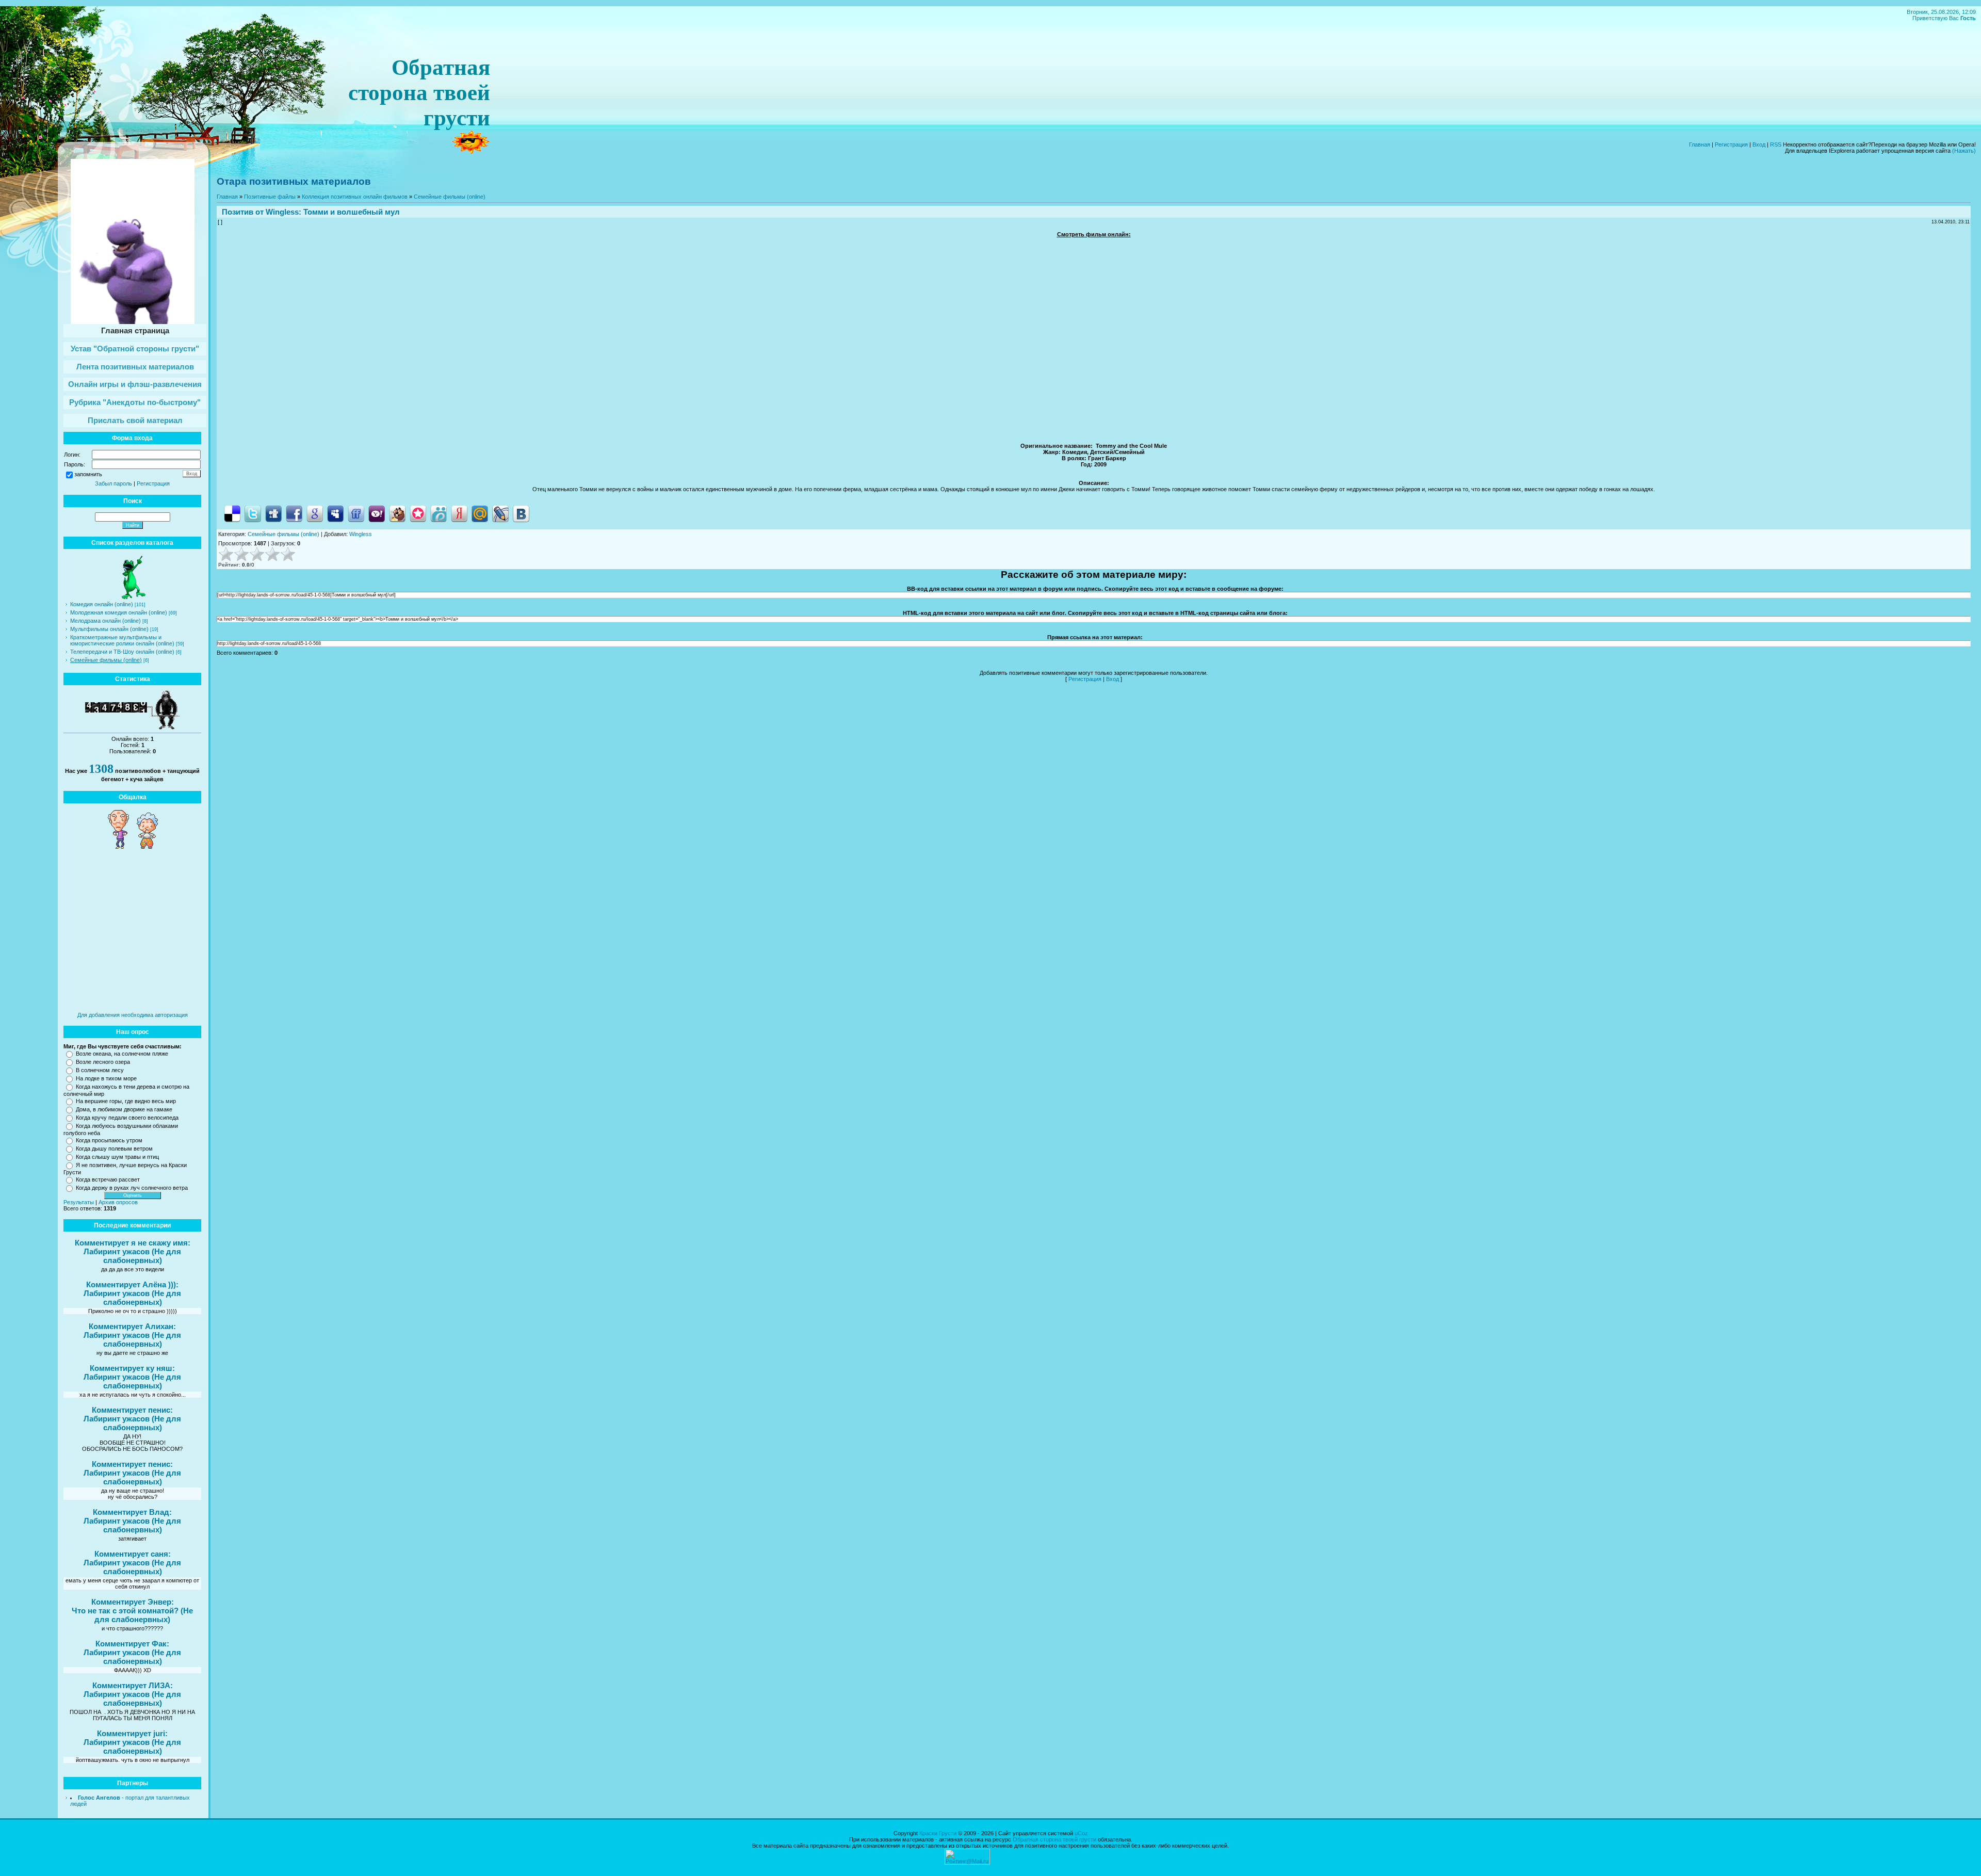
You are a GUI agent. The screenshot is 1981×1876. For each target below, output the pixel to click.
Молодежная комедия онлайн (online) (119, 612)
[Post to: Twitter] (253, 513)
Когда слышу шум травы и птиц (117, 1157)
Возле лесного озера (103, 1062)
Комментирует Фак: (132, 1644)
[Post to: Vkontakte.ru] (521, 513)
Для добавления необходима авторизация (133, 1015)
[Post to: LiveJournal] (500, 513)
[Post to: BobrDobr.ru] (397, 513)
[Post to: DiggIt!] (273, 513)
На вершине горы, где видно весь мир (126, 1101)
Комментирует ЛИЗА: (133, 1685)
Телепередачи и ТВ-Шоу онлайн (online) (122, 652)
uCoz (1081, 1833)
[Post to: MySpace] (335, 513)
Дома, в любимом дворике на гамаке (124, 1109)
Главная (1700, 144)
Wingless (282, 212)
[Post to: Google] (315, 513)
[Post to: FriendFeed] (356, 513)
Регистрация (1731, 144)
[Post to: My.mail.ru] (480, 513)
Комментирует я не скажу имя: (133, 1243)
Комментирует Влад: (132, 1512)
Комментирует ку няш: (132, 1368)
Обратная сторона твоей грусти (1054, 1839)
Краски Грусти (938, 1833)
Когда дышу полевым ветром (114, 1149)
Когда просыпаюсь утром (109, 1140)
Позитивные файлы (270, 197)
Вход (1759, 144)
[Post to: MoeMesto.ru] (439, 513)
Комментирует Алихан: (132, 1326)
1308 (101, 769)
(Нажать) (1964, 151)
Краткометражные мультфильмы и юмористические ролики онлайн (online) (122, 640)
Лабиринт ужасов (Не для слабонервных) (132, 1256)
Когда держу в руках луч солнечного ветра (132, 1188)
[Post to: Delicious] (232, 513)
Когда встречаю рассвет (108, 1179)
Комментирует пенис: (132, 1410)
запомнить (88, 474)
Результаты (79, 1202)
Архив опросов (118, 1202)
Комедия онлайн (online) (102, 604)
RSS (1776, 144)
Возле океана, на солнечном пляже (122, 1054)
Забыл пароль (113, 483)
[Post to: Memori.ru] (418, 513)
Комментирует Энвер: (133, 1602)
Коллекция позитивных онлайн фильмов (355, 197)
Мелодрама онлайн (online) (105, 621)
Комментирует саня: (133, 1554)
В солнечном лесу (100, 1070)
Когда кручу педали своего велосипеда (127, 1118)
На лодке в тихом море (106, 1078)
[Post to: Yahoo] (377, 513)
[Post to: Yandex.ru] (459, 513)
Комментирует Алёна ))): (132, 1284)
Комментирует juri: (132, 1733)
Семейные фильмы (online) (106, 660)
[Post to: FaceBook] (294, 513)
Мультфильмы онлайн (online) (109, 629)
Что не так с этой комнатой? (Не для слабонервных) (132, 1615)
